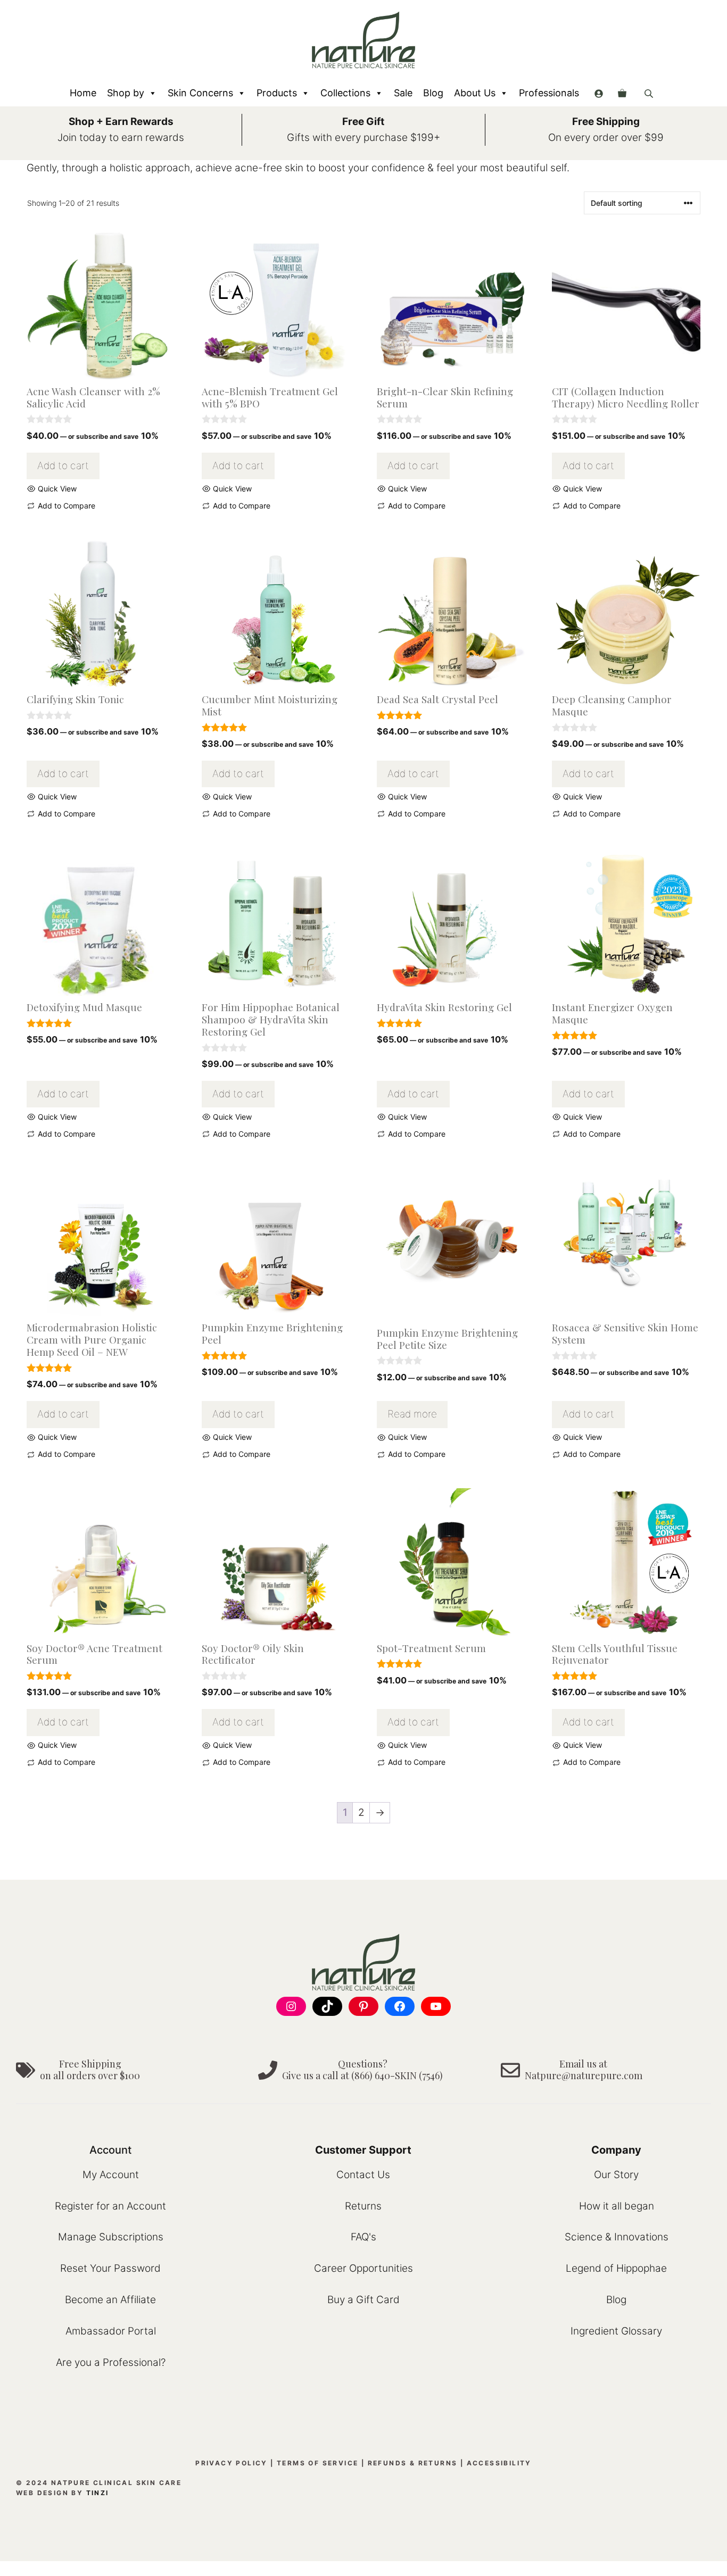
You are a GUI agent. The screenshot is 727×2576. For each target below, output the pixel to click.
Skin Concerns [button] (200, 93)
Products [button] (277, 93)
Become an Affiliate (110, 2300)
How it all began (617, 2206)
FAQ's (363, 2237)
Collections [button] (345, 93)
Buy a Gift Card (363, 2300)
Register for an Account (110, 2206)
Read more (412, 1414)
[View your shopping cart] (622, 93)
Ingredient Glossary (616, 2331)
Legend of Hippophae (616, 2268)
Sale (403, 93)
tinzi (98, 2493)
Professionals (549, 93)
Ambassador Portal (111, 2331)
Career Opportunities (363, 2268)
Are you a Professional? (111, 2362)
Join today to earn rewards (121, 137)
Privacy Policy (232, 2463)
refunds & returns (413, 2463)
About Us (475, 93)
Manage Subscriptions (111, 2237)
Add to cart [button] (63, 466)
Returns (363, 2206)
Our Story (616, 2175)
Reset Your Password (110, 2268)
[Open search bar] (650, 93)
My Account (111, 2175)
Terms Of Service (317, 2463)
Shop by (126, 93)
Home (83, 93)
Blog (433, 93)
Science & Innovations (617, 2237)
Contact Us (363, 2175)
